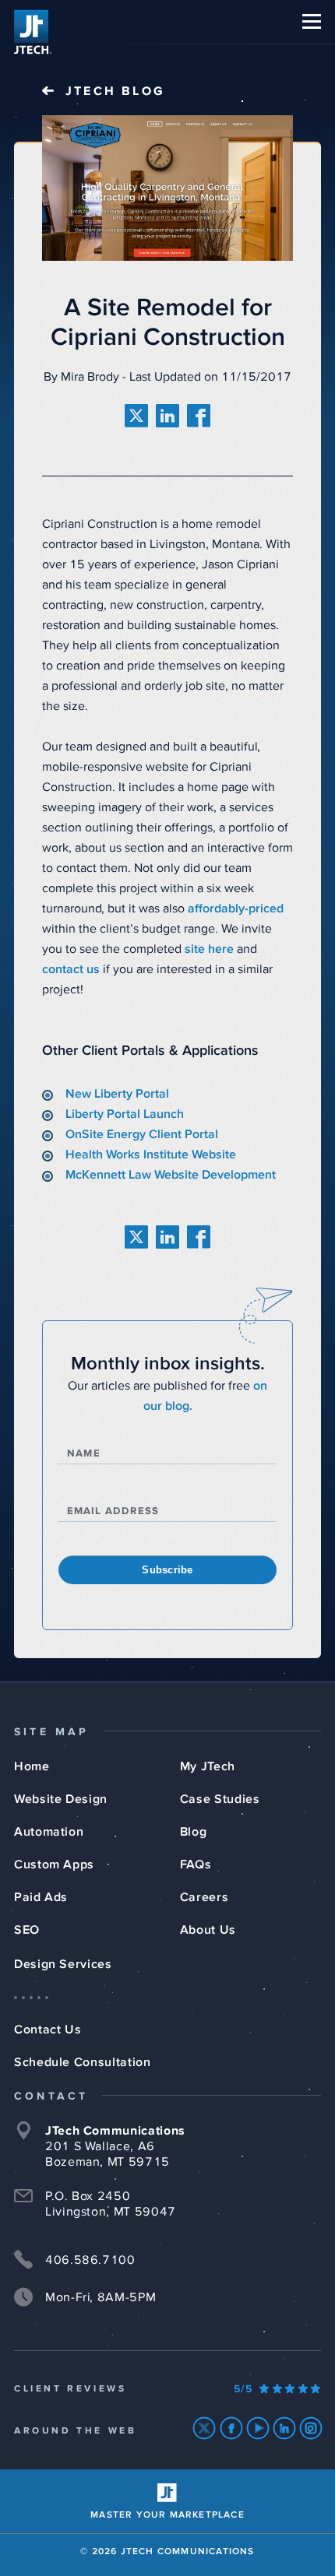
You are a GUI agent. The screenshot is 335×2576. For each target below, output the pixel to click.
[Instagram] (311, 2428)
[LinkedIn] (285, 2428)
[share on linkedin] (167, 416)
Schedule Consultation (82, 2062)
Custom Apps (54, 1864)
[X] (205, 2428)
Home (32, 1766)
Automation (49, 1832)
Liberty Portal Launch (125, 1114)
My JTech (208, 1766)
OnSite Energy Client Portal (142, 1134)
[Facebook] (232, 2428)
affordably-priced (236, 908)
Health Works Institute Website (151, 1154)
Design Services (63, 1964)
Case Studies (220, 1799)
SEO (27, 1930)
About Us (208, 1930)
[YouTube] (258, 2428)
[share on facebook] (199, 416)
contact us (71, 969)
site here (209, 949)
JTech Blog (115, 91)
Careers (204, 1897)
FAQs (196, 1864)
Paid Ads (41, 1897)
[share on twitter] (136, 416)
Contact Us (48, 2030)
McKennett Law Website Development (171, 1175)
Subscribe (167, 1570)
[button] (312, 21)
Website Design (61, 1799)
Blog (194, 1832)
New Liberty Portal (117, 1094)
